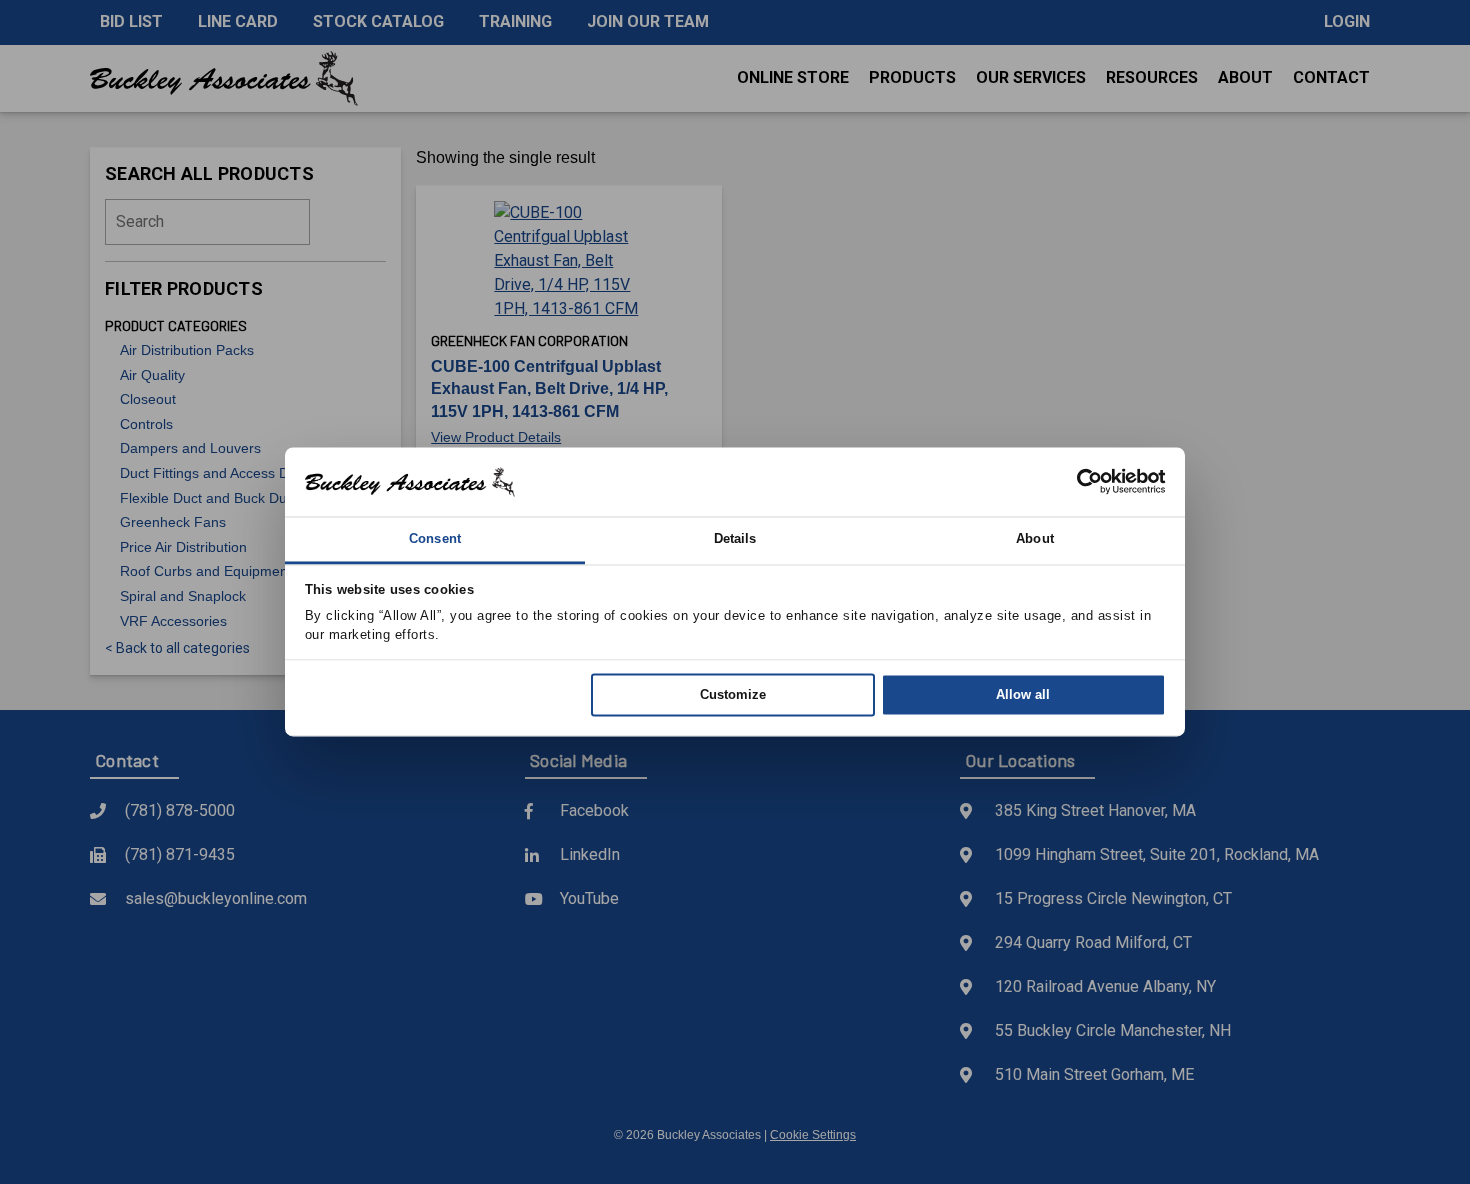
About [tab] (1035, 538)
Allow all (1023, 694)
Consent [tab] (435, 538)
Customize (733, 694)
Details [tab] (735, 538)
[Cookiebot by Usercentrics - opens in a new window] (1078, 482)
